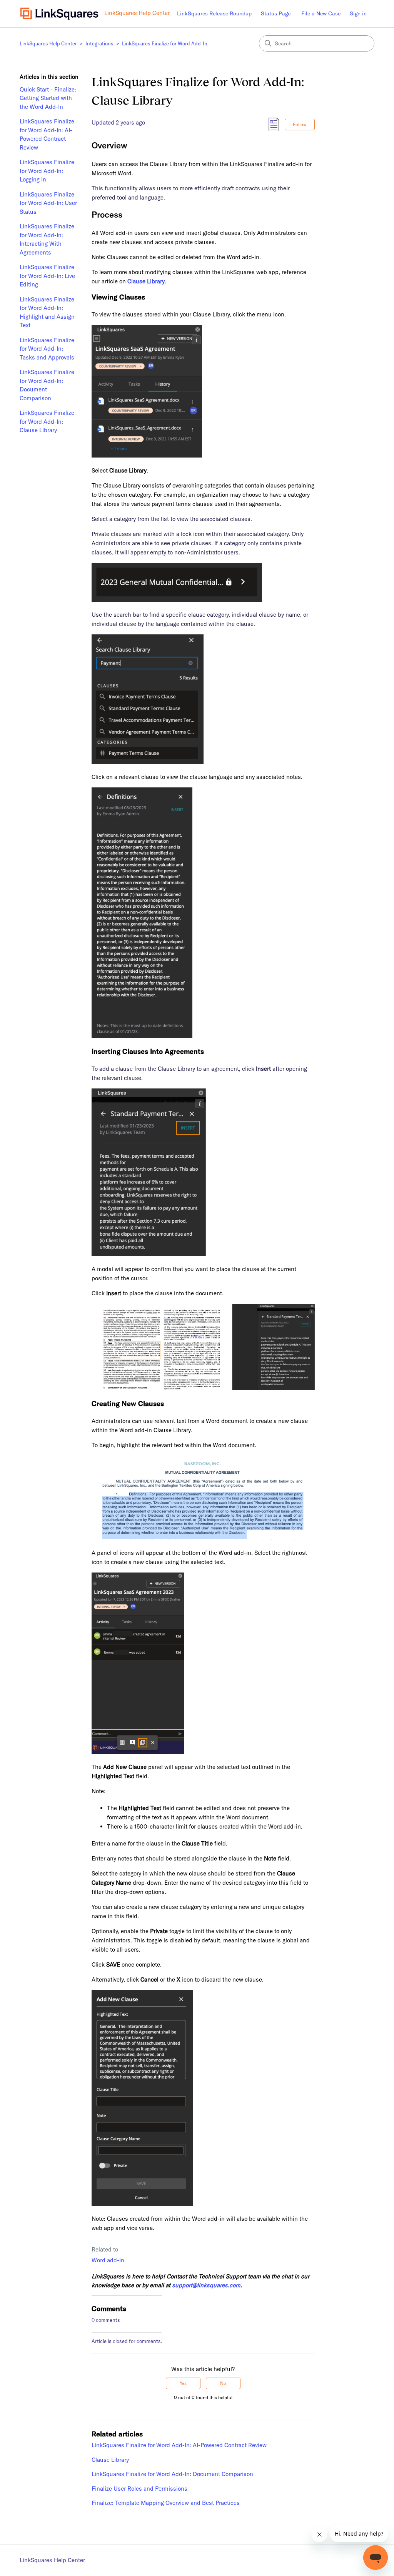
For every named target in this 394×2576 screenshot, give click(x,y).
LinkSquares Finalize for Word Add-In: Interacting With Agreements (47, 239)
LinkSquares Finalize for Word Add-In (165, 43)
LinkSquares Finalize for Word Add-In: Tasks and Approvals (47, 349)
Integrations (99, 43)
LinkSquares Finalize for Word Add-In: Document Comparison (47, 385)
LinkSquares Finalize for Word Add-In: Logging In (47, 171)
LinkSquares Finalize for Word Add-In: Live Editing (47, 276)
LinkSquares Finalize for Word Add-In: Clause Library (47, 421)
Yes (183, 2383)
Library (155, 281)
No (223, 2383)
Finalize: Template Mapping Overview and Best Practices (166, 2503)
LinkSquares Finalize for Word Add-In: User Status (48, 203)
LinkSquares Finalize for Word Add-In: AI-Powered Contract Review (47, 134)
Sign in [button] (358, 13)
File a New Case (321, 13)
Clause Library (110, 2460)
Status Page (276, 13)
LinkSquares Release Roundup (214, 13)
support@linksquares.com (206, 2285)
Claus (135, 281)
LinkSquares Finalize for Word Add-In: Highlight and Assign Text (47, 312)
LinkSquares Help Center (48, 43)
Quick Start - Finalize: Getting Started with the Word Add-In (48, 98)
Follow (300, 124)
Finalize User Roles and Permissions (139, 2489)
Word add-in (108, 2260)
